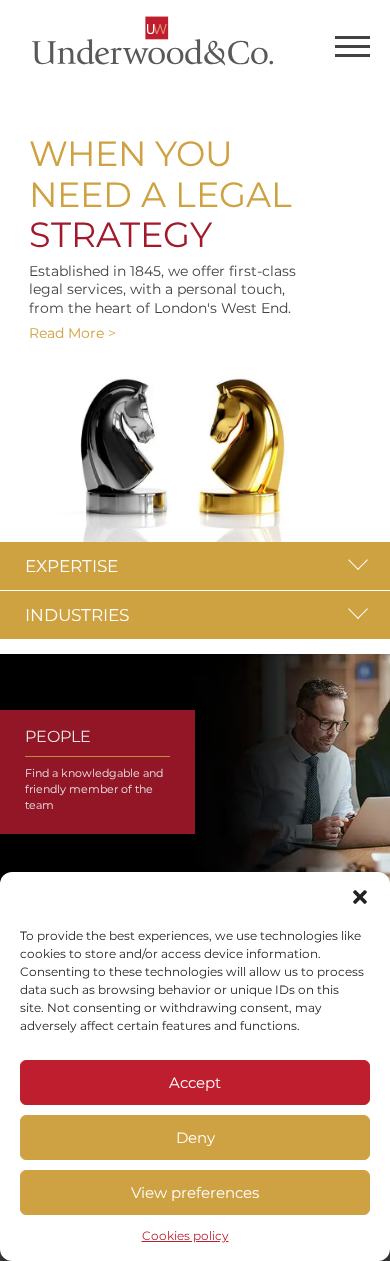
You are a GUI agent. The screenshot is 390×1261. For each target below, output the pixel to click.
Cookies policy (185, 1235)
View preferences (195, 1192)
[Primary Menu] (352, 49)
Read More (66, 333)
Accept (195, 1082)
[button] (360, 897)
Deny (195, 1137)
